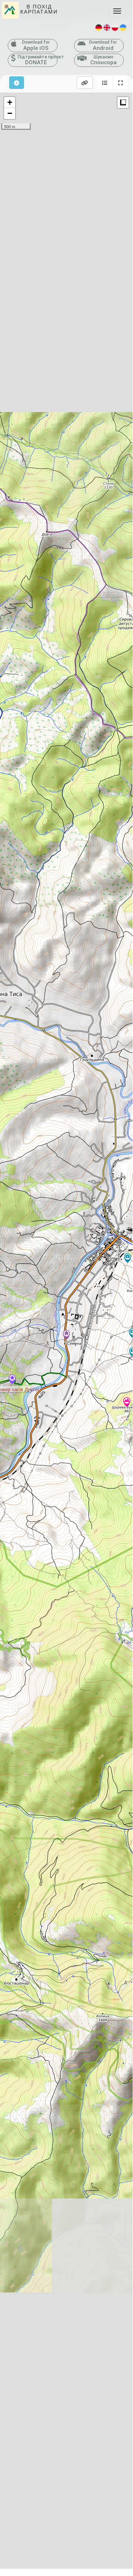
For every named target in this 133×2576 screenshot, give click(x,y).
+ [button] (10, 102)
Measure (123, 102)
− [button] (10, 113)
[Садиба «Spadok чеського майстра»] (66, 1335)
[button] (105, 83)
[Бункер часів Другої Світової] (12, 1380)
